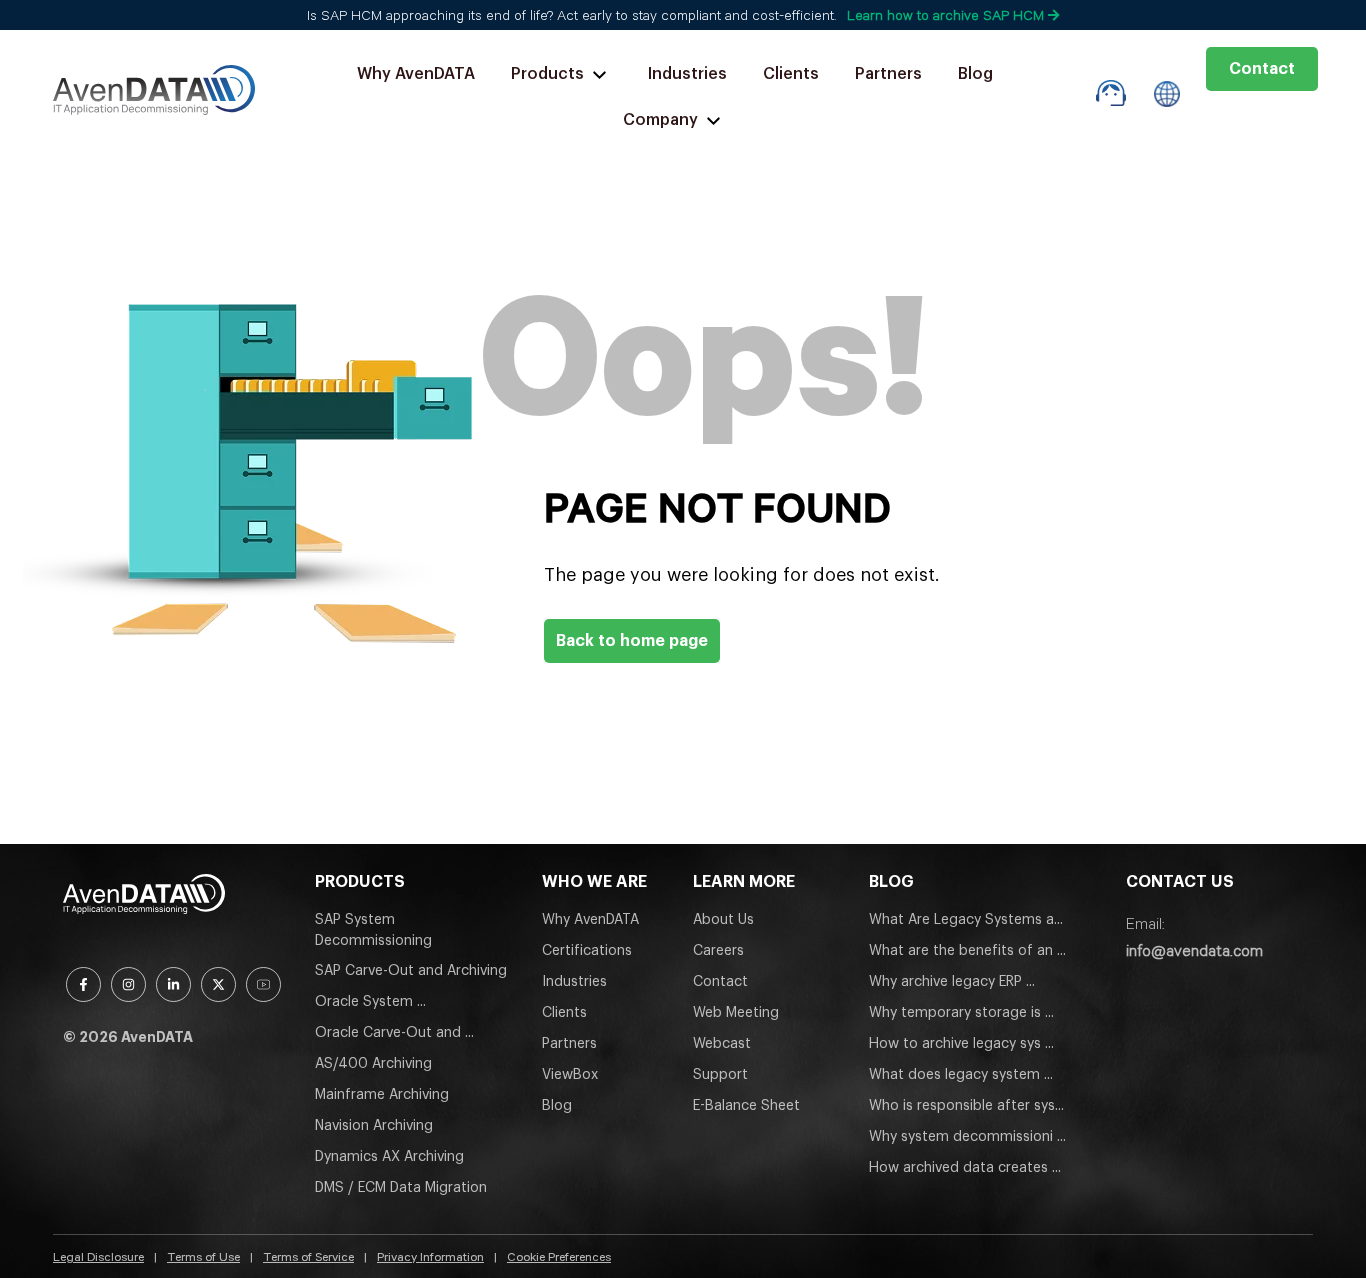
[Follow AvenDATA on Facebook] (83, 984)
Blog (975, 74)
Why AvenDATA (416, 74)
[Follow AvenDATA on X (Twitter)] (218, 984)
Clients (791, 74)
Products (547, 74)
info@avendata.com (1194, 950)
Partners (888, 74)
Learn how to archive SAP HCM (947, 15)
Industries (687, 74)
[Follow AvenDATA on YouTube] (263, 984)
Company (660, 120)
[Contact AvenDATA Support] (1111, 93)
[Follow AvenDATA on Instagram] (128, 984)
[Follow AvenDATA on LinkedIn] (173, 984)
